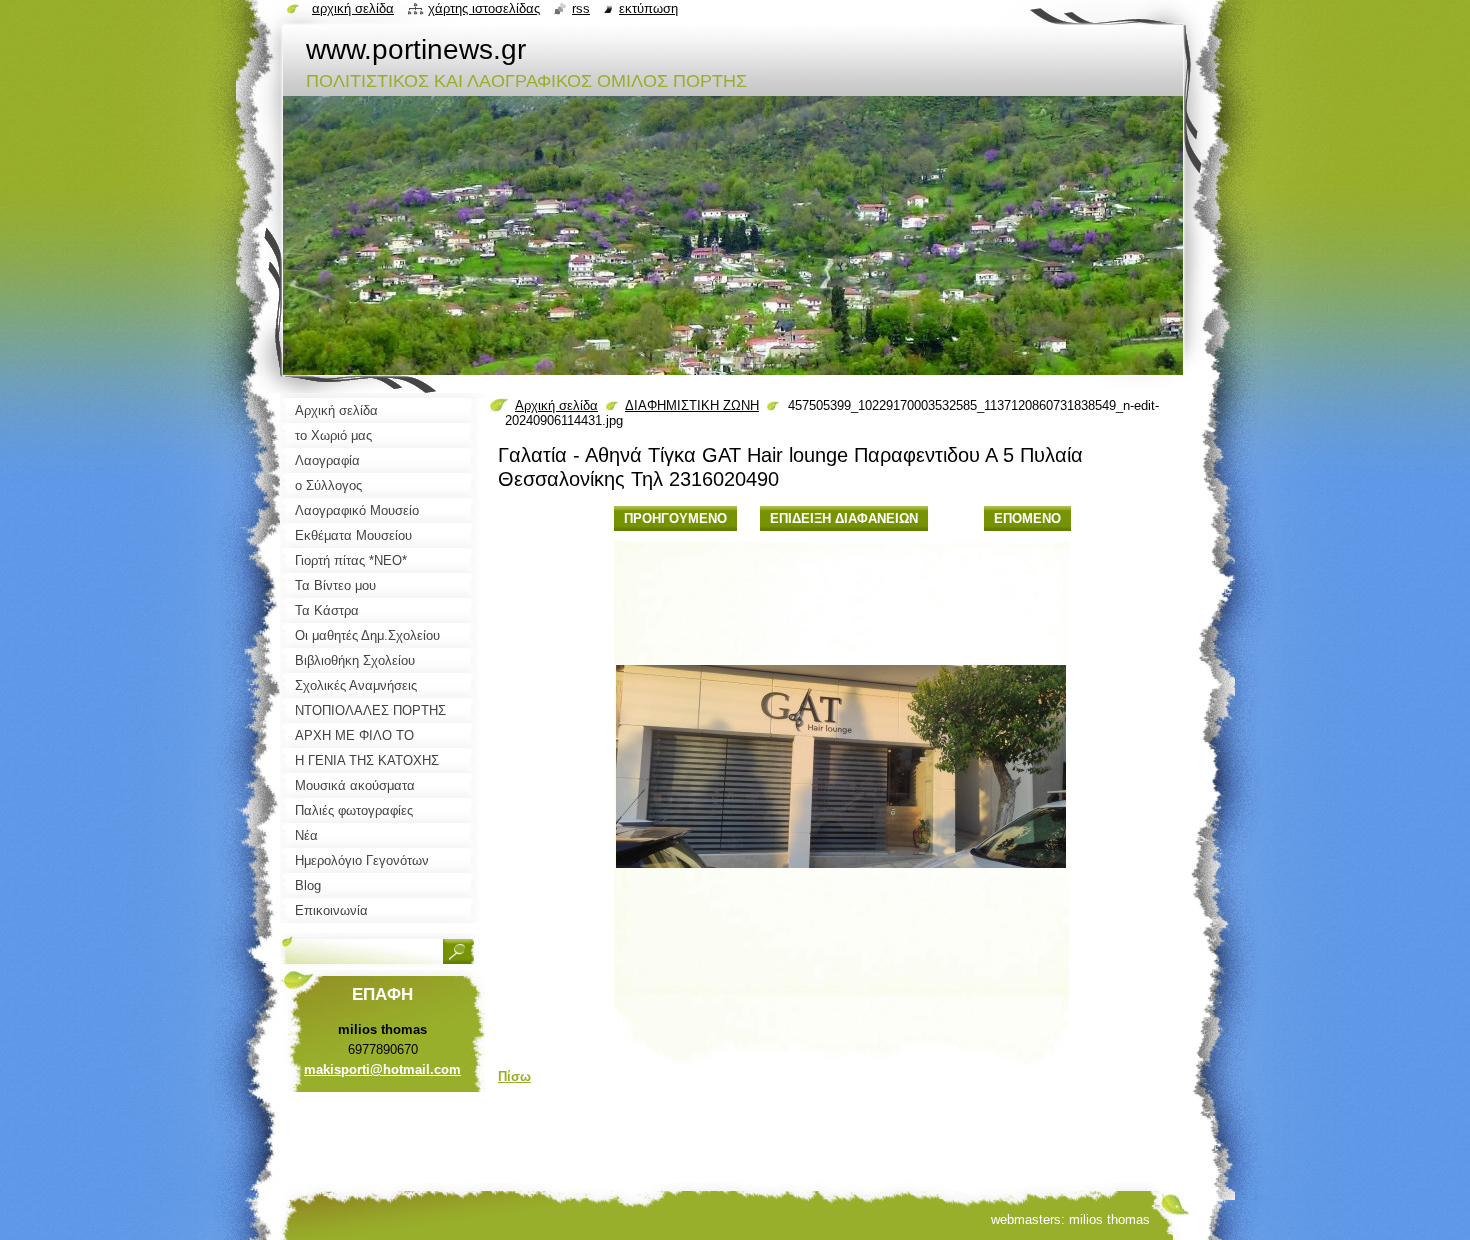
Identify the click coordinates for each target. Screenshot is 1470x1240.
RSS (581, 8)
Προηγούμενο (675, 518)
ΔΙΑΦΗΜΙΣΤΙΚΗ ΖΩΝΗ (692, 405)
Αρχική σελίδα (556, 405)
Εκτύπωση (648, 8)
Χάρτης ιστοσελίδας (484, 8)
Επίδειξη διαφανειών (844, 518)
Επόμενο (1027, 518)
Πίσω (514, 1076)
